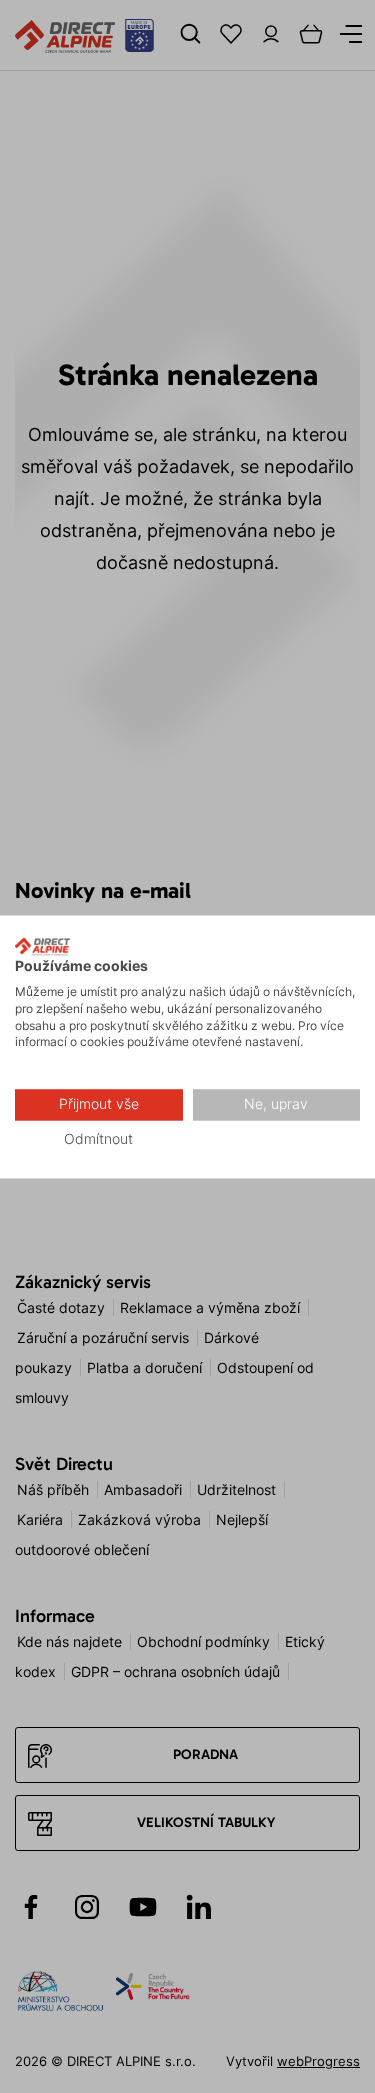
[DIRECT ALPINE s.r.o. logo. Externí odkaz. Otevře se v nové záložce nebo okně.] (42, 946)
